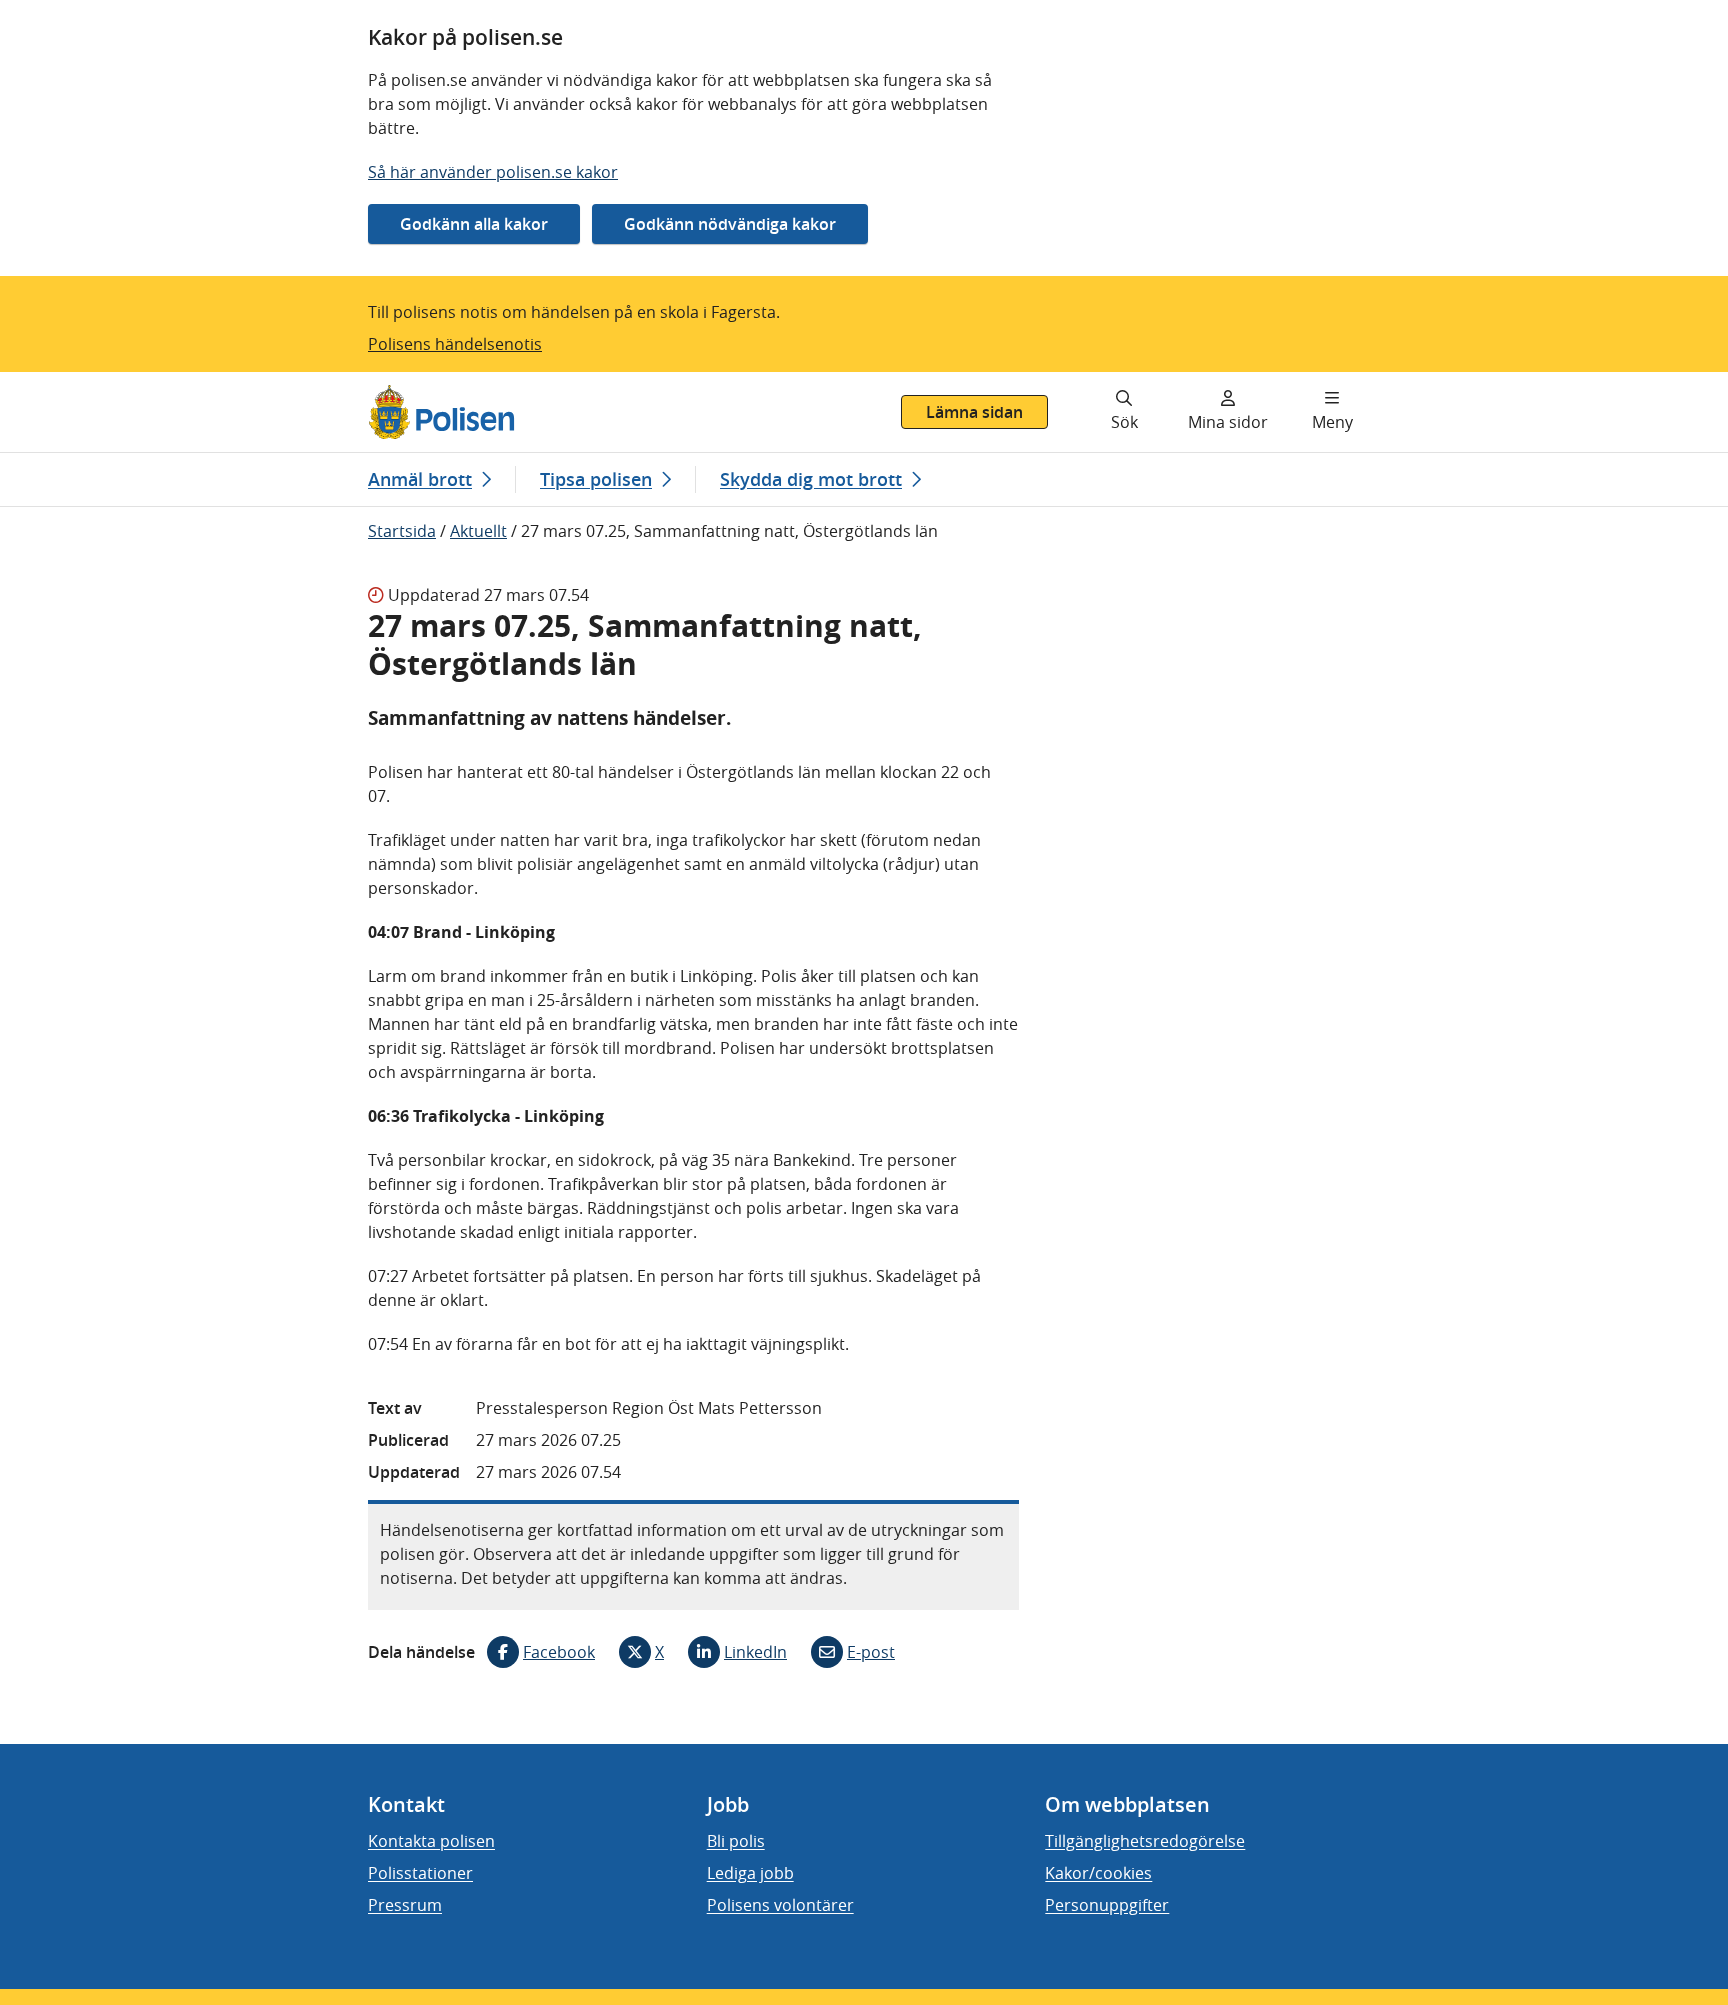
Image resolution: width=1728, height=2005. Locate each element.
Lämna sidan (974, 412)
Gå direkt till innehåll (93, 384)
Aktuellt (478, 531)
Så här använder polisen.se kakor (493, 172)
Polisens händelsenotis (455, 344)
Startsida (402, 531)
